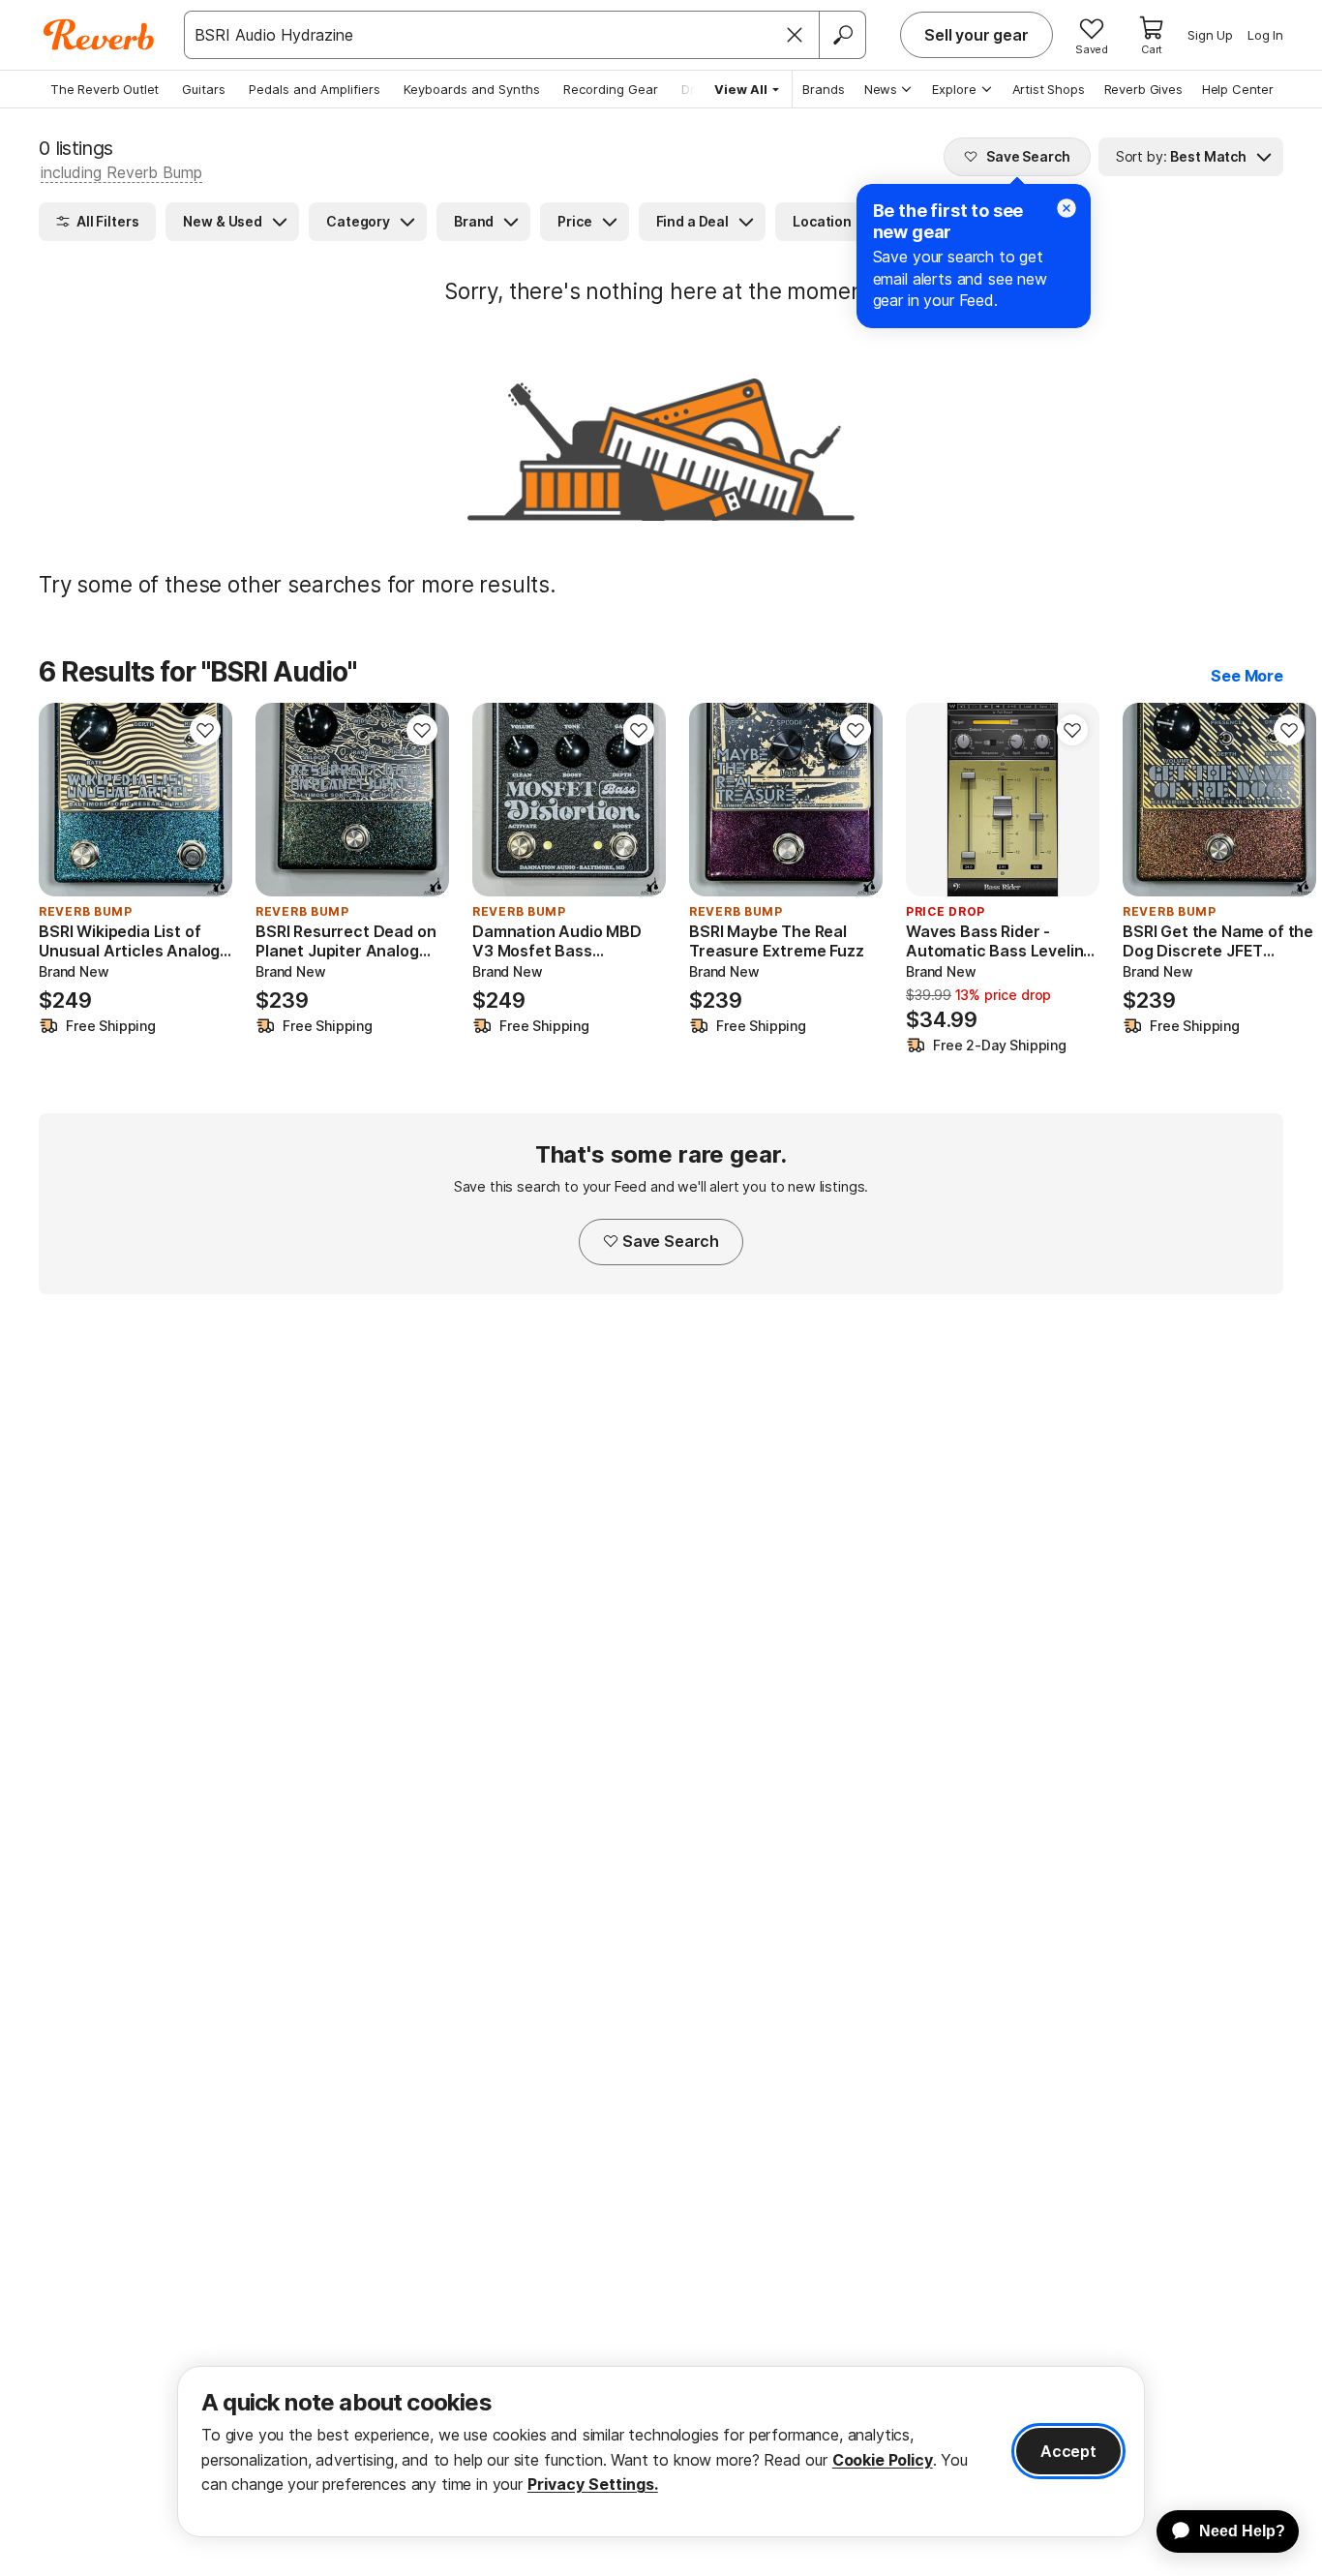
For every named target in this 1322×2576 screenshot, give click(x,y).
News (881, 89)
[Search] (842, 35)
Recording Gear (611, 89)
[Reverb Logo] (99, 35)
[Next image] (1072, 800)
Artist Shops (1049, 89)
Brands (824, 89)
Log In (1265, 35)
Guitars (204, 89)
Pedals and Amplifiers (315, 89)
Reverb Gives (1143, 89)
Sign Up (1210, 35)
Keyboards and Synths (472, 89)
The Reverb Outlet (105, 89)
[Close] (795, 35)
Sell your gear (976, 35)
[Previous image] (933, 800)
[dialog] (661, 2452)
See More (1247, 676)
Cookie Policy (883, 2460)
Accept (1068, 2451)
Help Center (1238, 89)
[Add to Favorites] (205, 730)
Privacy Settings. (593, 2484)
